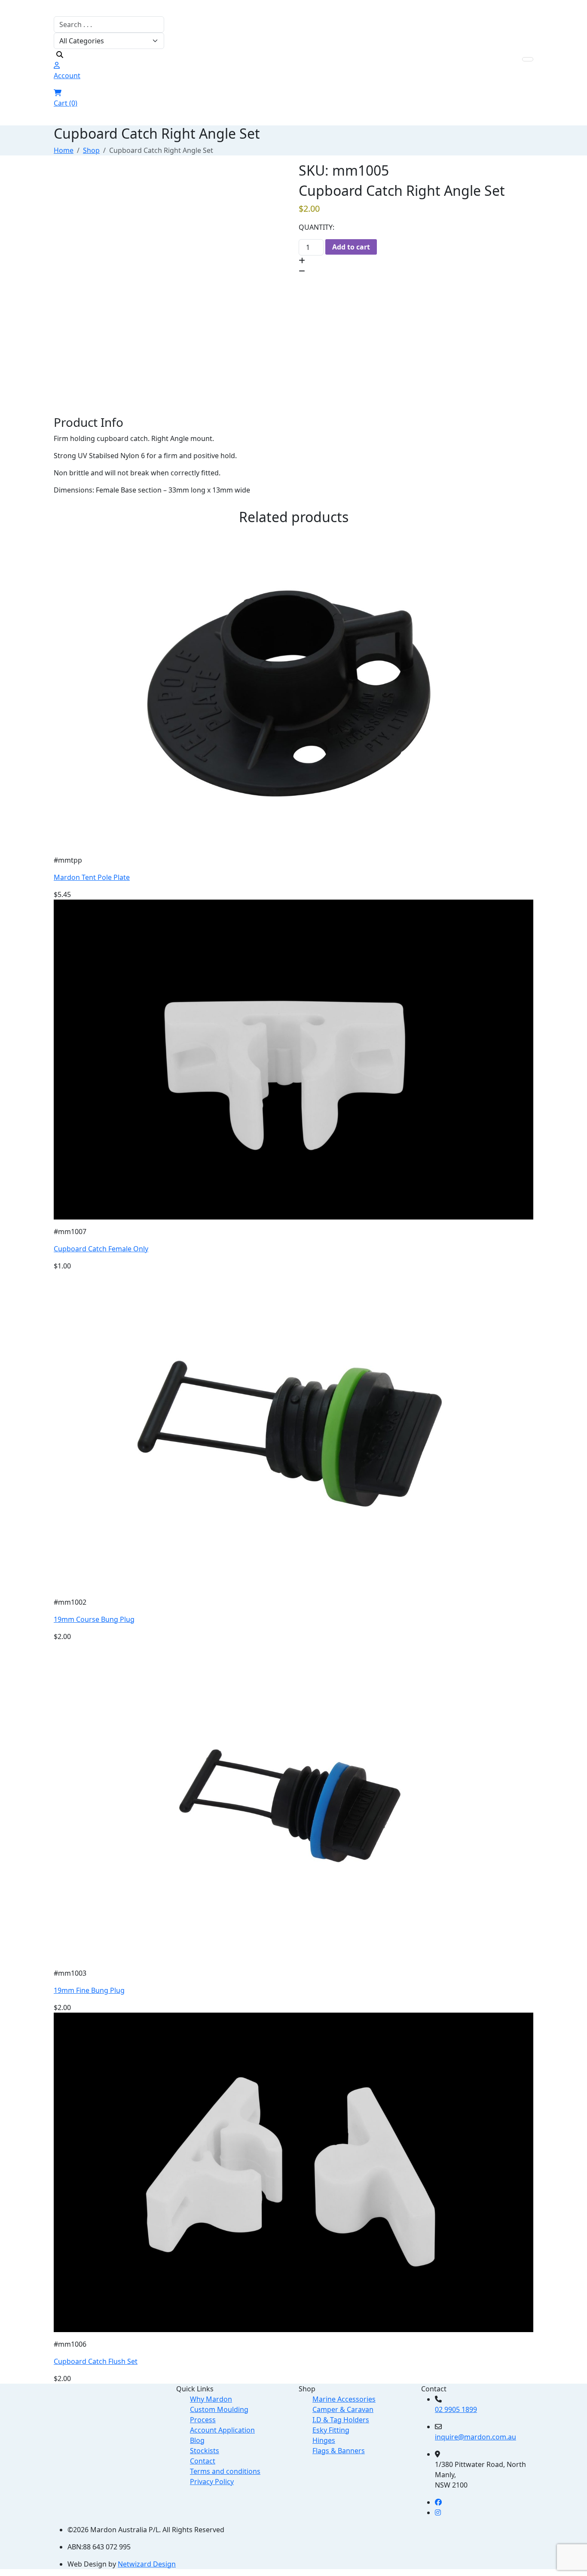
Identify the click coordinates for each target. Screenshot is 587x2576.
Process (203, 2420)
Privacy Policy (212, 2482)
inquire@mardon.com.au (475, 2437)
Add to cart (351, 247)
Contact (203, 2461)
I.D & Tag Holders (341, 2420)
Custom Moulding (219, 2409)
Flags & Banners (339, 2451)
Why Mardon (211, 2399)
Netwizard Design (147, 2564)
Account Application (222, 2430)
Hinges (324, 2440)
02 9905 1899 (456, 2409)
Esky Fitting (331, 2430)
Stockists (205, 2451)
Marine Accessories (344, 2399)
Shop (91, 150)
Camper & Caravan (343, 2409)
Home (64, 150)
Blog (197, 2440)
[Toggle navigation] (528, 59)
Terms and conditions (225, 2471)
